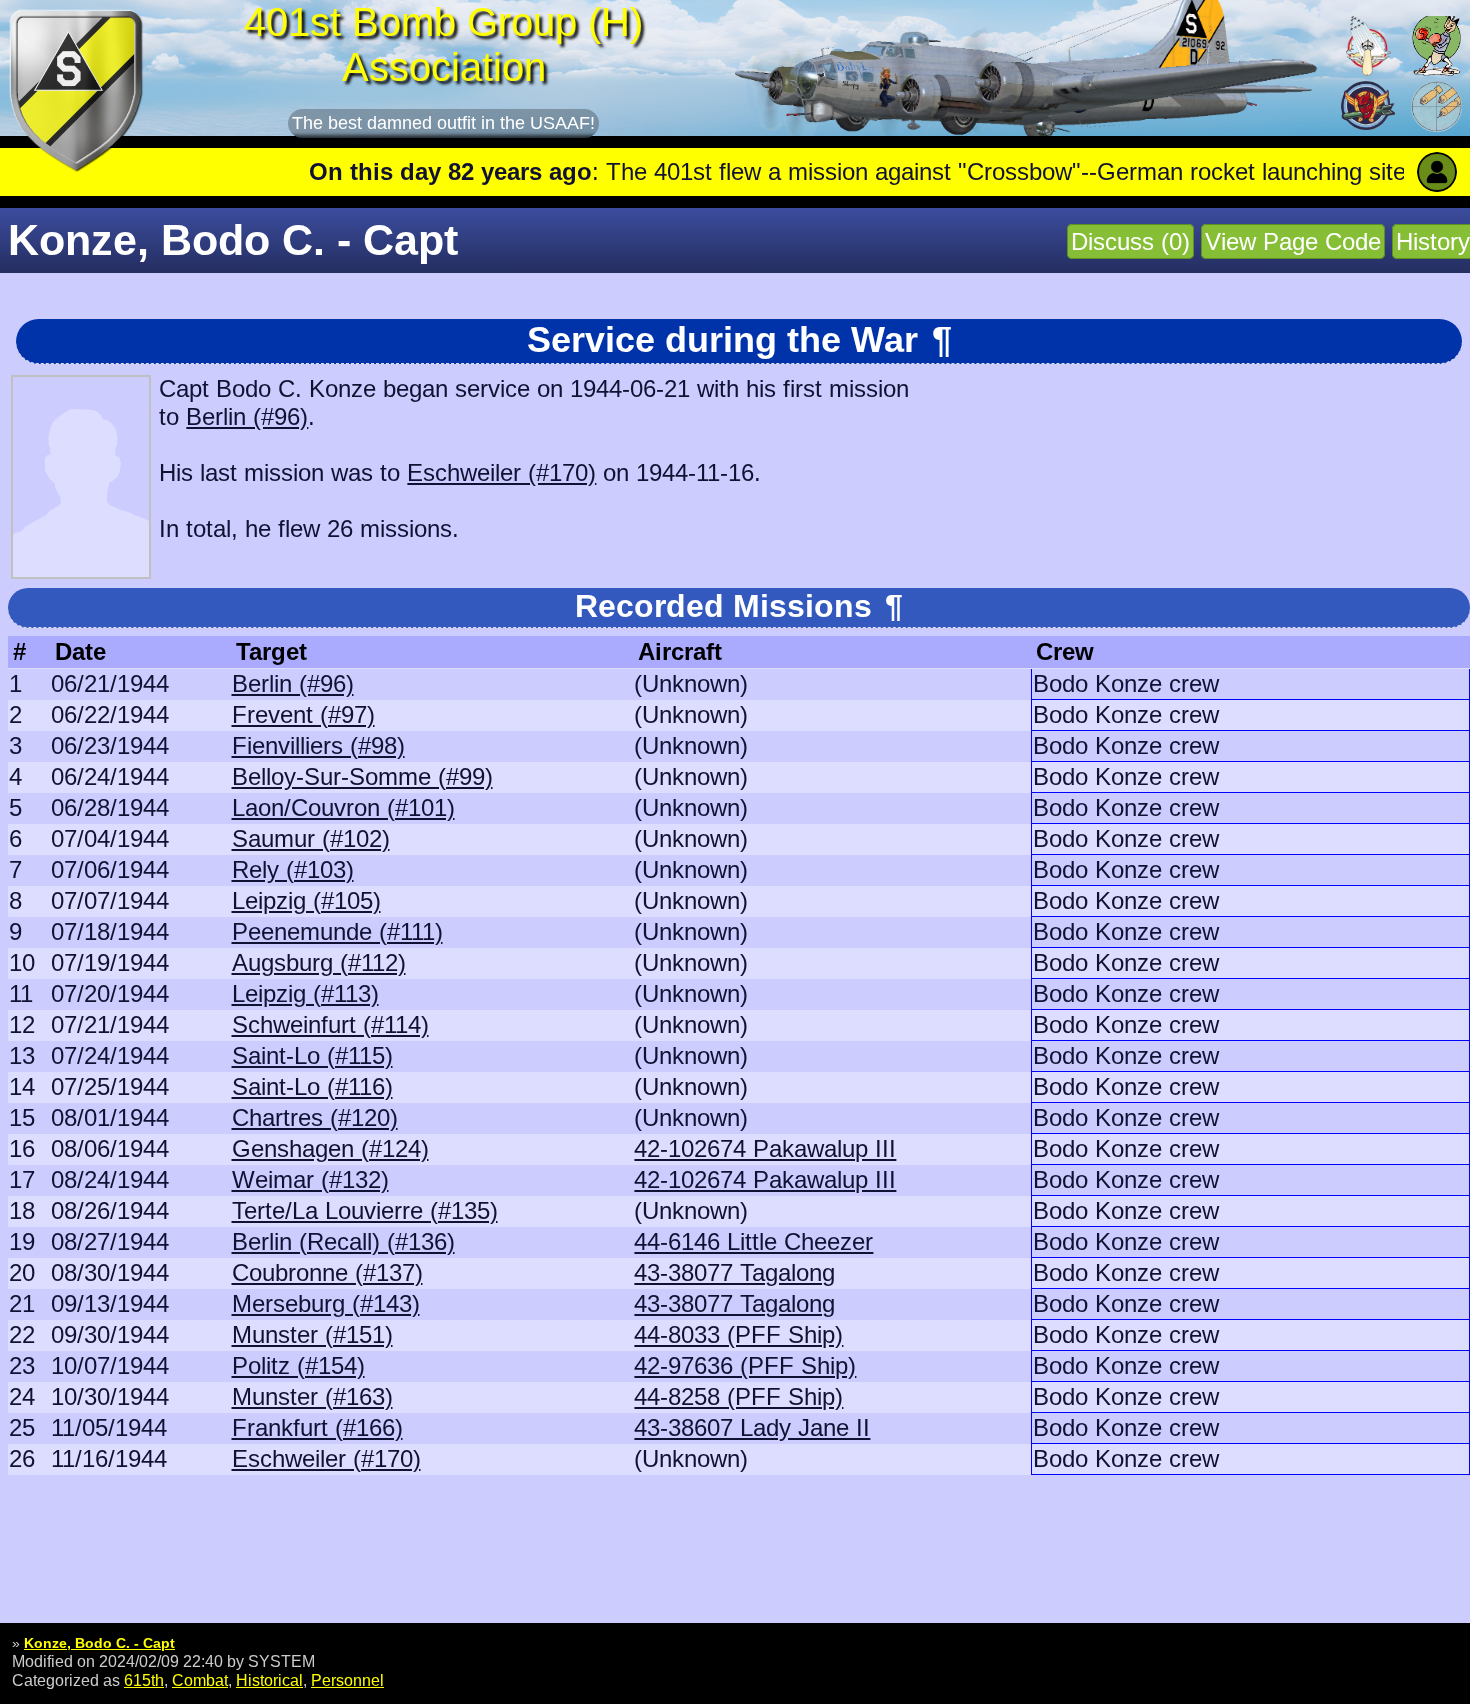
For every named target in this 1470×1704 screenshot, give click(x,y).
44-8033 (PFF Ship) (738, 1334)
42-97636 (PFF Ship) (745, 1365)
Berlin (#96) (247, 416)
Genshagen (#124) (330, 1148)
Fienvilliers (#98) (318, 745)
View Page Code (1293, 241)
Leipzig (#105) (306, 900)
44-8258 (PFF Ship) (738, 1396)
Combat (200, 1680)
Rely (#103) (293, 869)
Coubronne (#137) (327, 1272)
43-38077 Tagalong (734, 1272)
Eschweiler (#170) (501, 472)
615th (144, 1680)
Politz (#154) (298, 1365)
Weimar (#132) (310, 1179)
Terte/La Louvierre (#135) (365, 1210)
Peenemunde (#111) (337, 931)
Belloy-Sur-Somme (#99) (362, 776)
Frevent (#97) (303, 714)
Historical (269, 1680)
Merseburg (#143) (326, 1303)
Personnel (347, 1680)
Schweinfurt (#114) (330, 1024)
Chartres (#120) (315, 1117)
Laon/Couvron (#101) (343, 807)
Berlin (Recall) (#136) (343, 1241)
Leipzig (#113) (305, 993)
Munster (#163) (312, 1396)
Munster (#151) (312, 1334)
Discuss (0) (1130, 241)
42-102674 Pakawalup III (765, 1148)
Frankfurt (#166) (317, 1427)
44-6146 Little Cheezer (753, 1241)
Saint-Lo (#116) (312, 1086)
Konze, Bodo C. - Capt (99, 1643)
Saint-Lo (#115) (312, 1055)
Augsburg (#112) (319, 962)
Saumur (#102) (311, 838)
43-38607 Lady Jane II (752, 1427)
